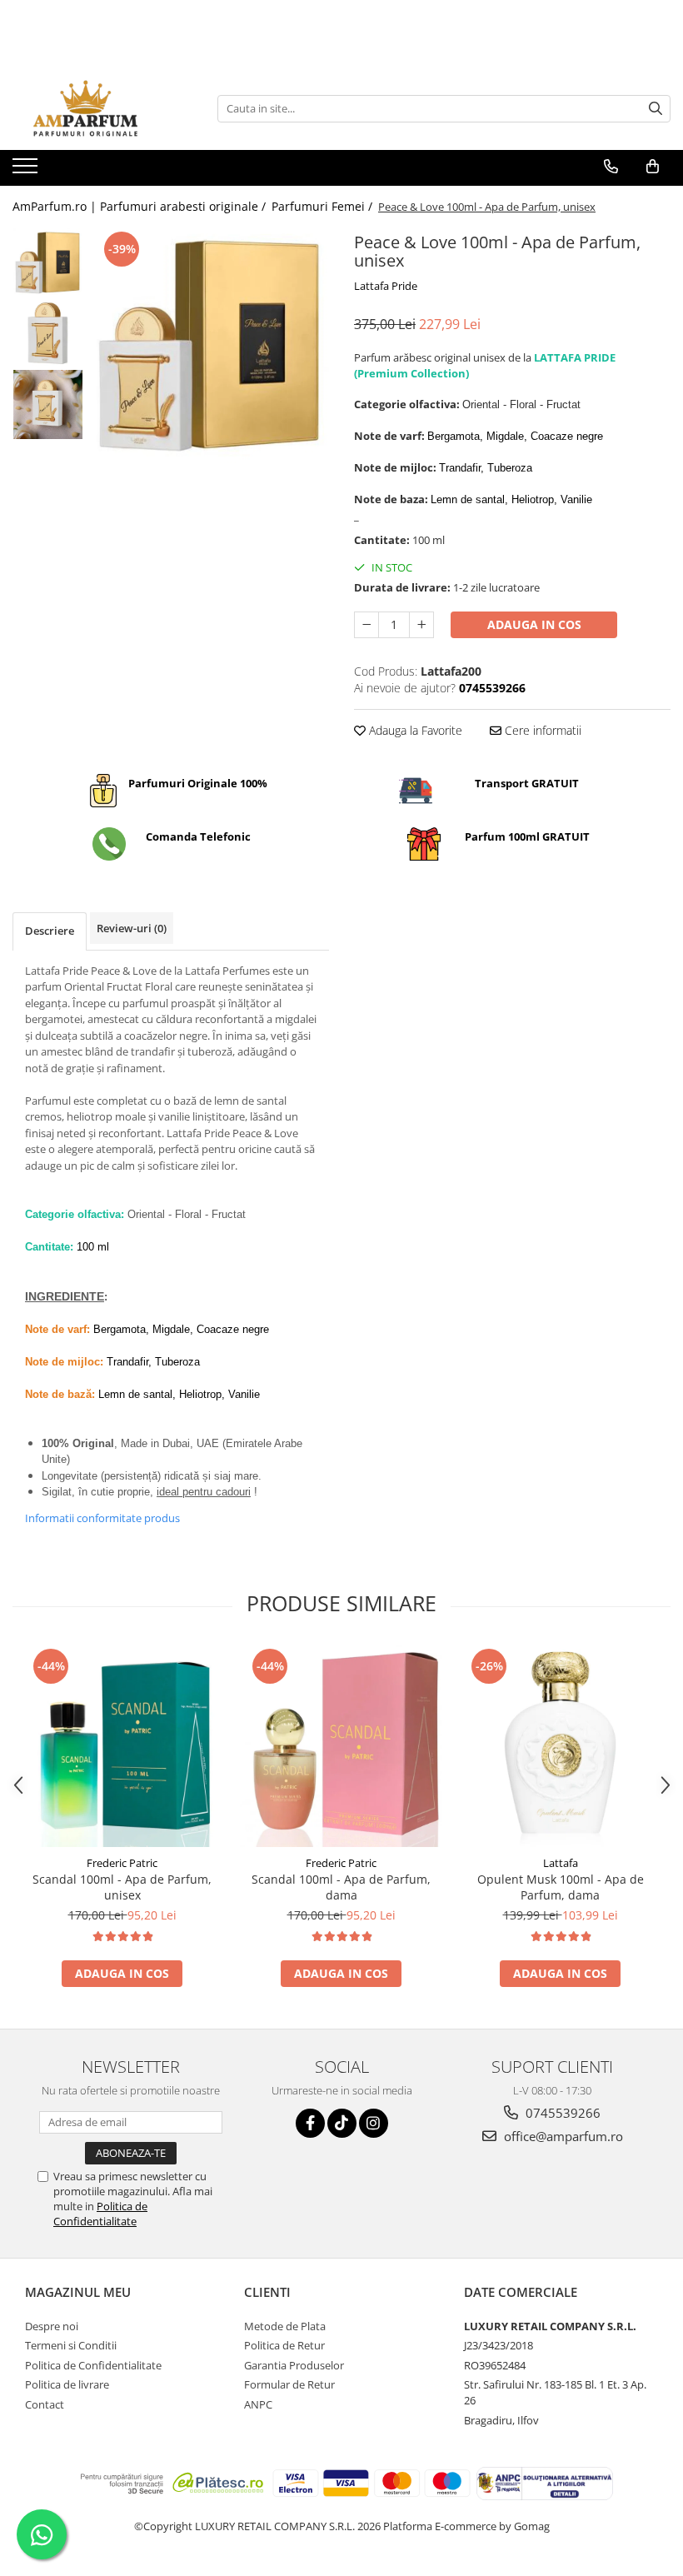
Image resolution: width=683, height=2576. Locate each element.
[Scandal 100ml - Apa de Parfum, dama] (341, 1746)
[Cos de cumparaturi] (653, 167)
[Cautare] (656, 109)
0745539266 (561, 2113)
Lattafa (561, 1863)
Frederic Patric (122, 1863)
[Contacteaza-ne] (611, 167)
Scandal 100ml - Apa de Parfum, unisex (122, 1887)
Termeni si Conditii (71, 2345)
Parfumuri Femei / (324, 206)
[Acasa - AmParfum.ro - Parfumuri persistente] (96, 108)
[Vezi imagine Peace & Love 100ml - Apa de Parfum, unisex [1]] (48, 334)
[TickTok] (342, 2123)
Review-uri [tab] (132, 928)
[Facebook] (310, 2123)
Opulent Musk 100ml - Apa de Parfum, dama (561, 1887)
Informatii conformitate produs (102, 1518)
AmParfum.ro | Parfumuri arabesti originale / (141, 206)
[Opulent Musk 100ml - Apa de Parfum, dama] (560, 1746)
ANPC (258, 2404)
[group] (210, 346)
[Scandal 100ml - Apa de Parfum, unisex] (122, 1746)
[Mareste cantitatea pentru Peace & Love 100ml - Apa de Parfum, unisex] (421, 625)
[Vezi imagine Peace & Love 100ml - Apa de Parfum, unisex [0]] (48, 263)
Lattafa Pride (386, 286)
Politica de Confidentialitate (100, 2214)
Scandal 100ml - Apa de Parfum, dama (341, 1887)
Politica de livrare (67, 2384)
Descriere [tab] (50, 931)
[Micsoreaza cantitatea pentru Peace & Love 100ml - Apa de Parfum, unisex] (366, 625)
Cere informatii (541, 730)
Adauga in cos (534, 624)
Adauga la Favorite (414, 730)
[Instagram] (374, 2123)
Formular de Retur (289, 2384)
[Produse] (27, 171)
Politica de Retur (284, 2345)
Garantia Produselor (294, 2365)
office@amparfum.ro (562, 2136)
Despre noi (52, 2326)
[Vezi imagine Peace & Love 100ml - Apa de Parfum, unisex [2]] (48, 404)
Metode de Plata (285, 2326)
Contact (45, 2404)
